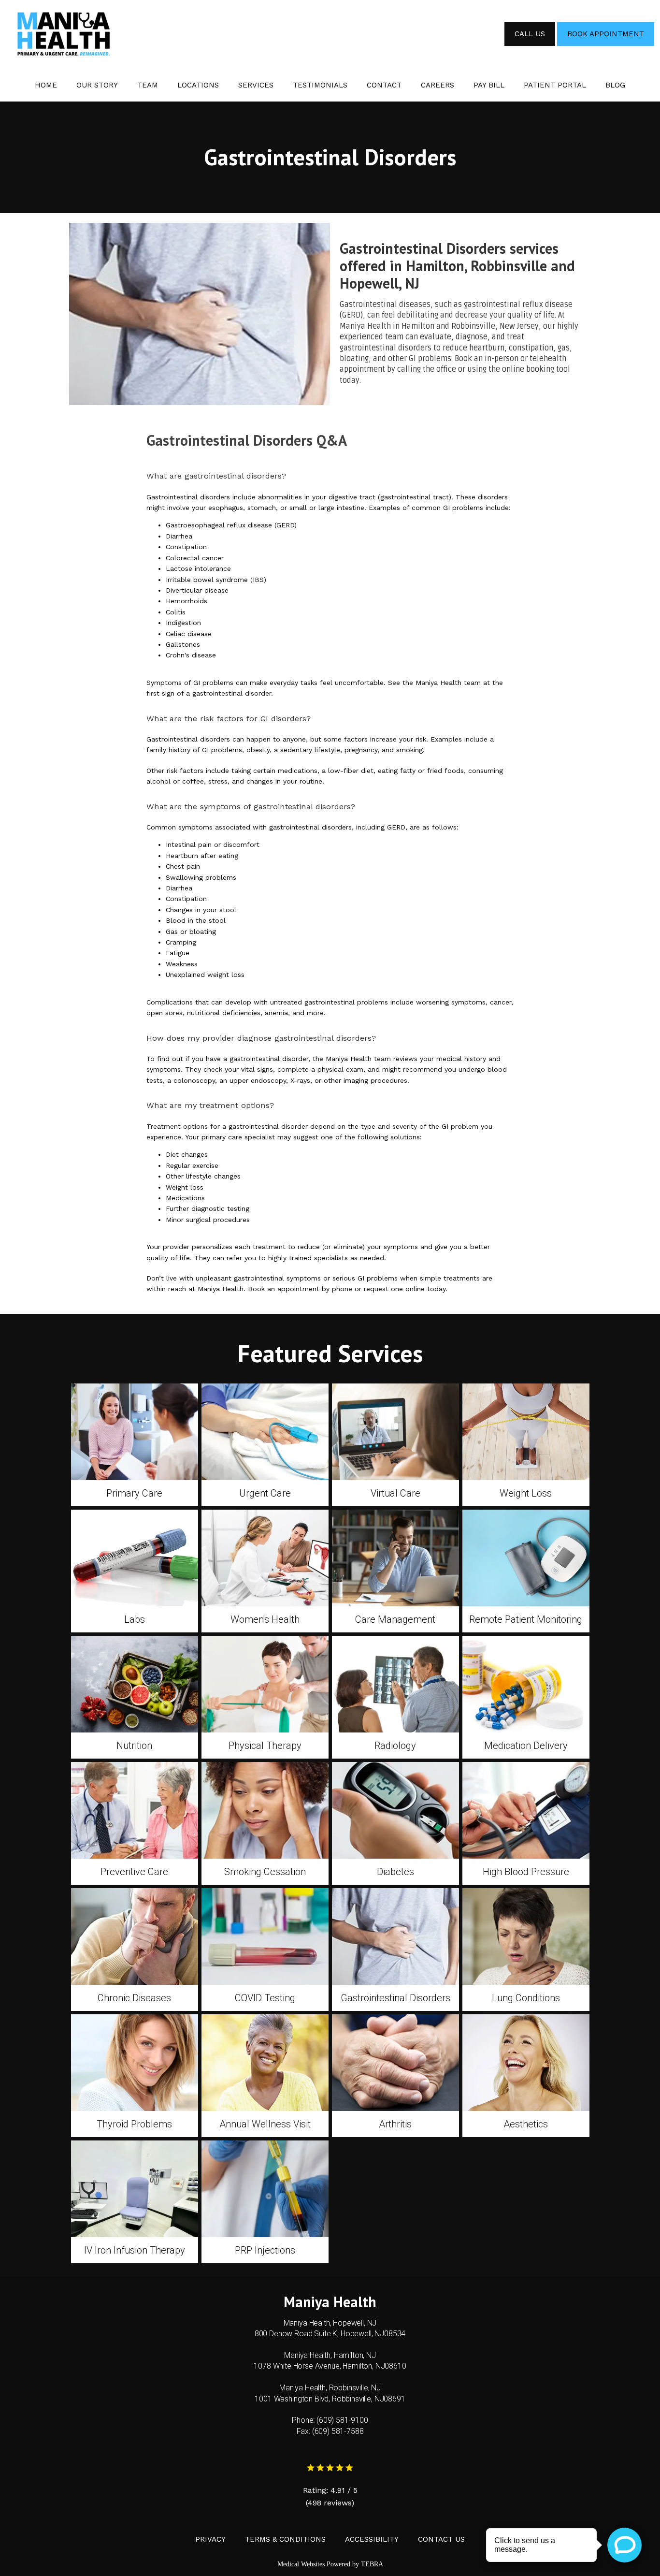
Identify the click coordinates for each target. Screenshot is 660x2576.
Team (148, 85)
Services (256, 85)
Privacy (210, 2539)
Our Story (97, 85)
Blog (615, 85)
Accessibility (372, 2539)
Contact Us (441, 2539)
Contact (384, 85)
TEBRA (372, 2564)
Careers (438, 85)
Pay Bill (489, 85)
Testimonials (320, 85)
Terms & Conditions (285, 2539)
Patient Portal (555, 85)
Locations (198, 85)
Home (46, 85)
